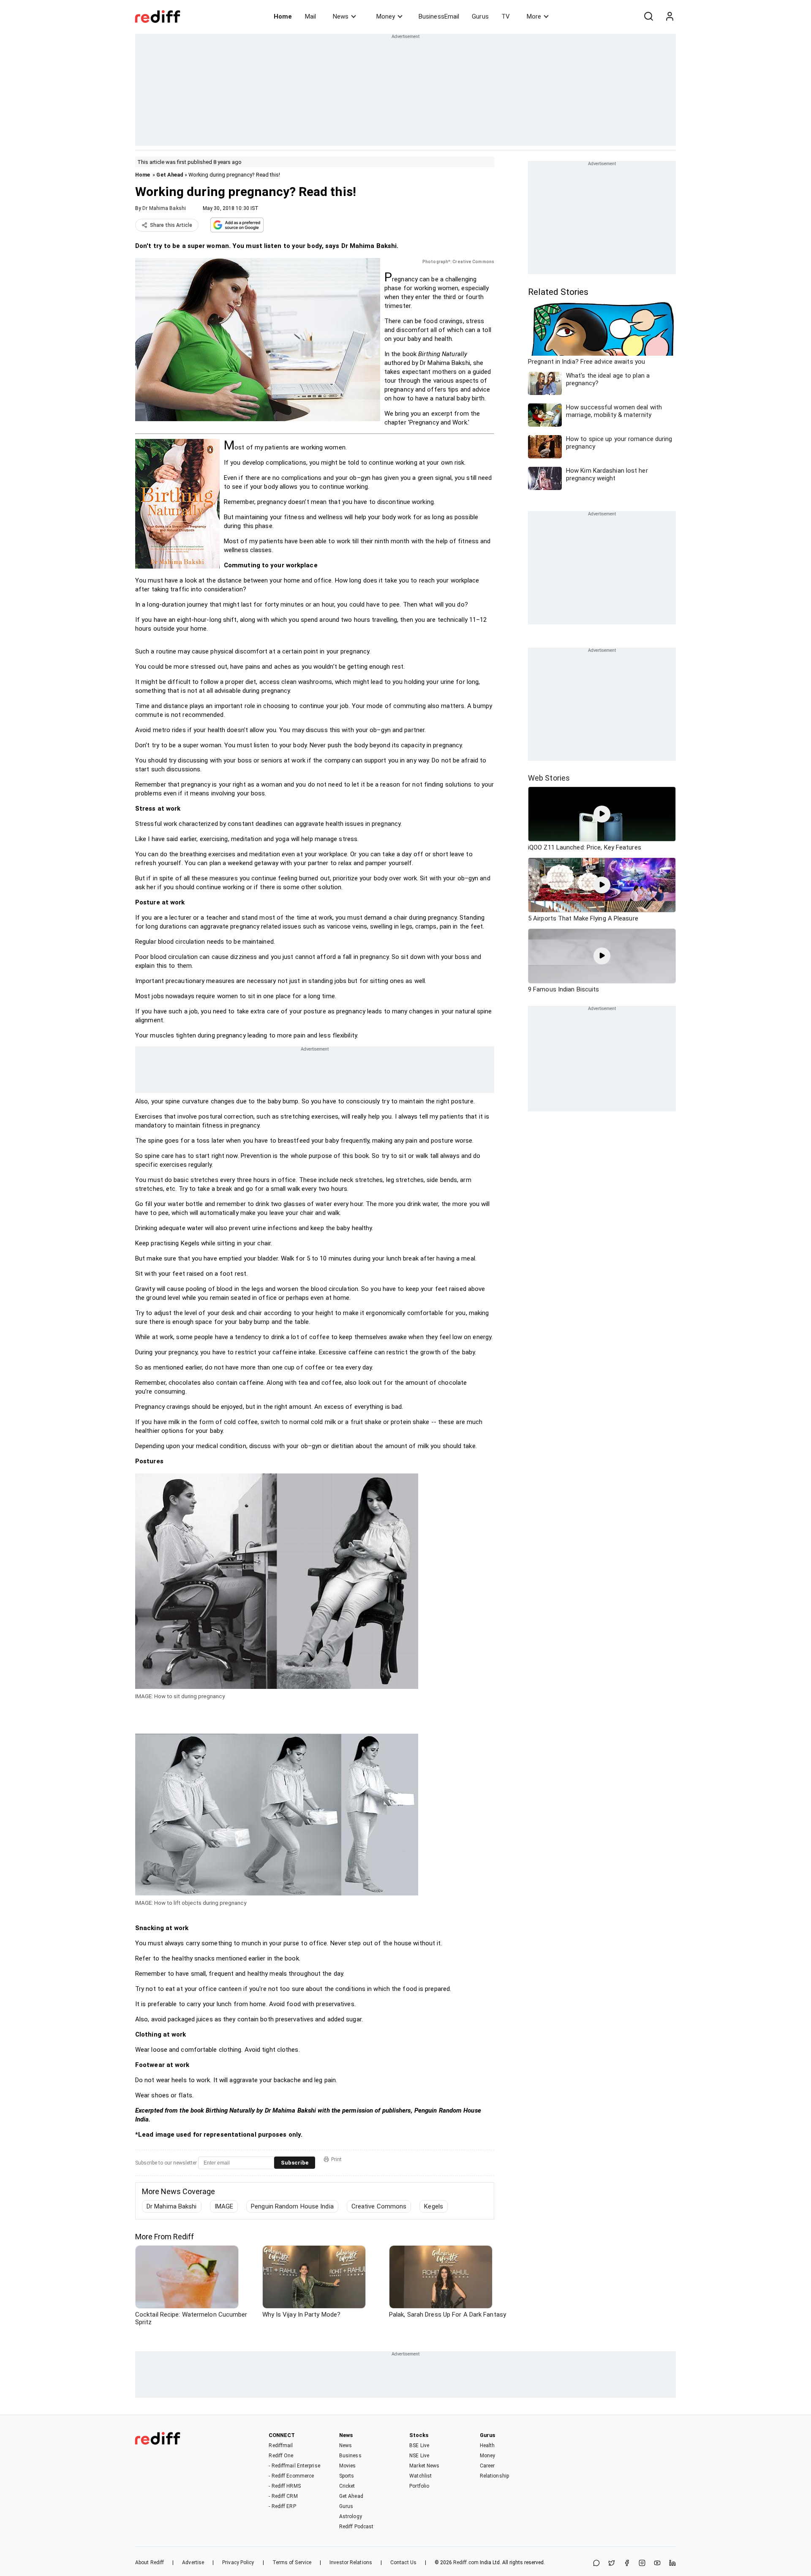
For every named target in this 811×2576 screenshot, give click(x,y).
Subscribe (295, 2163)
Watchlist (420, 2476)
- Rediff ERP (282, 2506)
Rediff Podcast (356, 2527)
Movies (348, 2466)
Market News (424, 2466)
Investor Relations (351, 2562)
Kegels (434, 2206)
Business (350, 2456)
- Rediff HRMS (284, 2486)
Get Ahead (170, 175)
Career (487, 2466)
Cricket (347, 2486)
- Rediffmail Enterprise (294, 2466)
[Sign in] (669, 16)
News (341, 16)
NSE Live (419, 2456)
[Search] (648, 16)
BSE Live (419, 2445)
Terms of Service (292, 2562)
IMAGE (224, 2206)
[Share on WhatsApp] (596, 2564)
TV (506, 16)
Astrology (351, 2516)
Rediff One (281, 2456)
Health (487, 2445)
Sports (347, 2476)
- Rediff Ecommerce (291, 2476)
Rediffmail (281, 2445)
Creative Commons (379, 2206)
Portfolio (419, 2486)
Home (283, 16)
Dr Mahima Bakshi (164, 208)
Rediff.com (466, 2562)
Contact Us (403, 2562)
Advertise (193, 2562)
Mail (310, 16)
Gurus (480, 16)
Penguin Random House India (292, 2206)
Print (336, 2159)
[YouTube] (657, 2564)
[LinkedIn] (672, 2564)
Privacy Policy (238, 2562)
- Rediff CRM (283, 2496)
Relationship (494, 2476)
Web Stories (549, 778)
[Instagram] (642, 2564)
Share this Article (171, 225)
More (534, 16)
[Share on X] (612, 2564)
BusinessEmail (439, 16)
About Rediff (150, 2562)
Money (386, 16)
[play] (602, 814)
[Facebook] (627, 2564)
